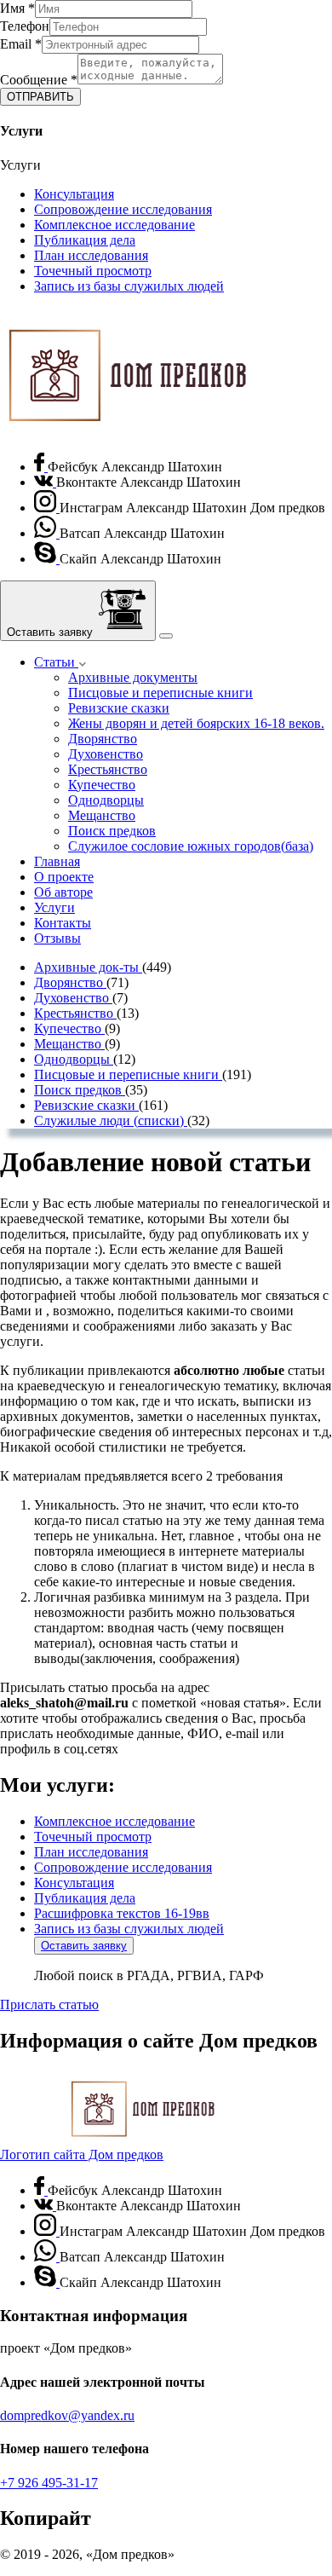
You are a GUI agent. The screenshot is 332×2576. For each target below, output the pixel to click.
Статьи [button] (56, 662)
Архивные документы (133, 677)
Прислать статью (49, 2004)
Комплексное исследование (114, 225)
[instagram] (47, 508)
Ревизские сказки (119, 708)
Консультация (74, 194)
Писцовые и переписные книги (160, 693)
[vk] (45, 482)
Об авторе (63, 892)
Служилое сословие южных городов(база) (191, 846)
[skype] (47, 559)
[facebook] (41, 467)
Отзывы (57, 938)
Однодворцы (106, 800)
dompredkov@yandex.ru (67, 2415)
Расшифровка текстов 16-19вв (122, 1913)
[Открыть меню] (166, 636)
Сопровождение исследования (123, 209)
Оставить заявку (84, 1946)
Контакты (63, 923)
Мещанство (102, 815)
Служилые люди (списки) (111, 1121)
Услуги (54, 907)
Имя (17, 8)
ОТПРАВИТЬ (40, 97)
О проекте (64, 877)
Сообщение (39, 80)
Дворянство (103, 739)
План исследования (91, 255)
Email (21, 44)
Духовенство (106, 754)
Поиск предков (112, 831)
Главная (57, 861)
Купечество (102, 785)
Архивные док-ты (88, 967)
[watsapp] (47, 533)
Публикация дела (85, 240)
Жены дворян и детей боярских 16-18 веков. (196, 723)
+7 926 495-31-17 (49, 2483)
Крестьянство (108, 769)
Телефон (25, 26)
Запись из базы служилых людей (129, 286)
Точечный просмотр (93, 271)
